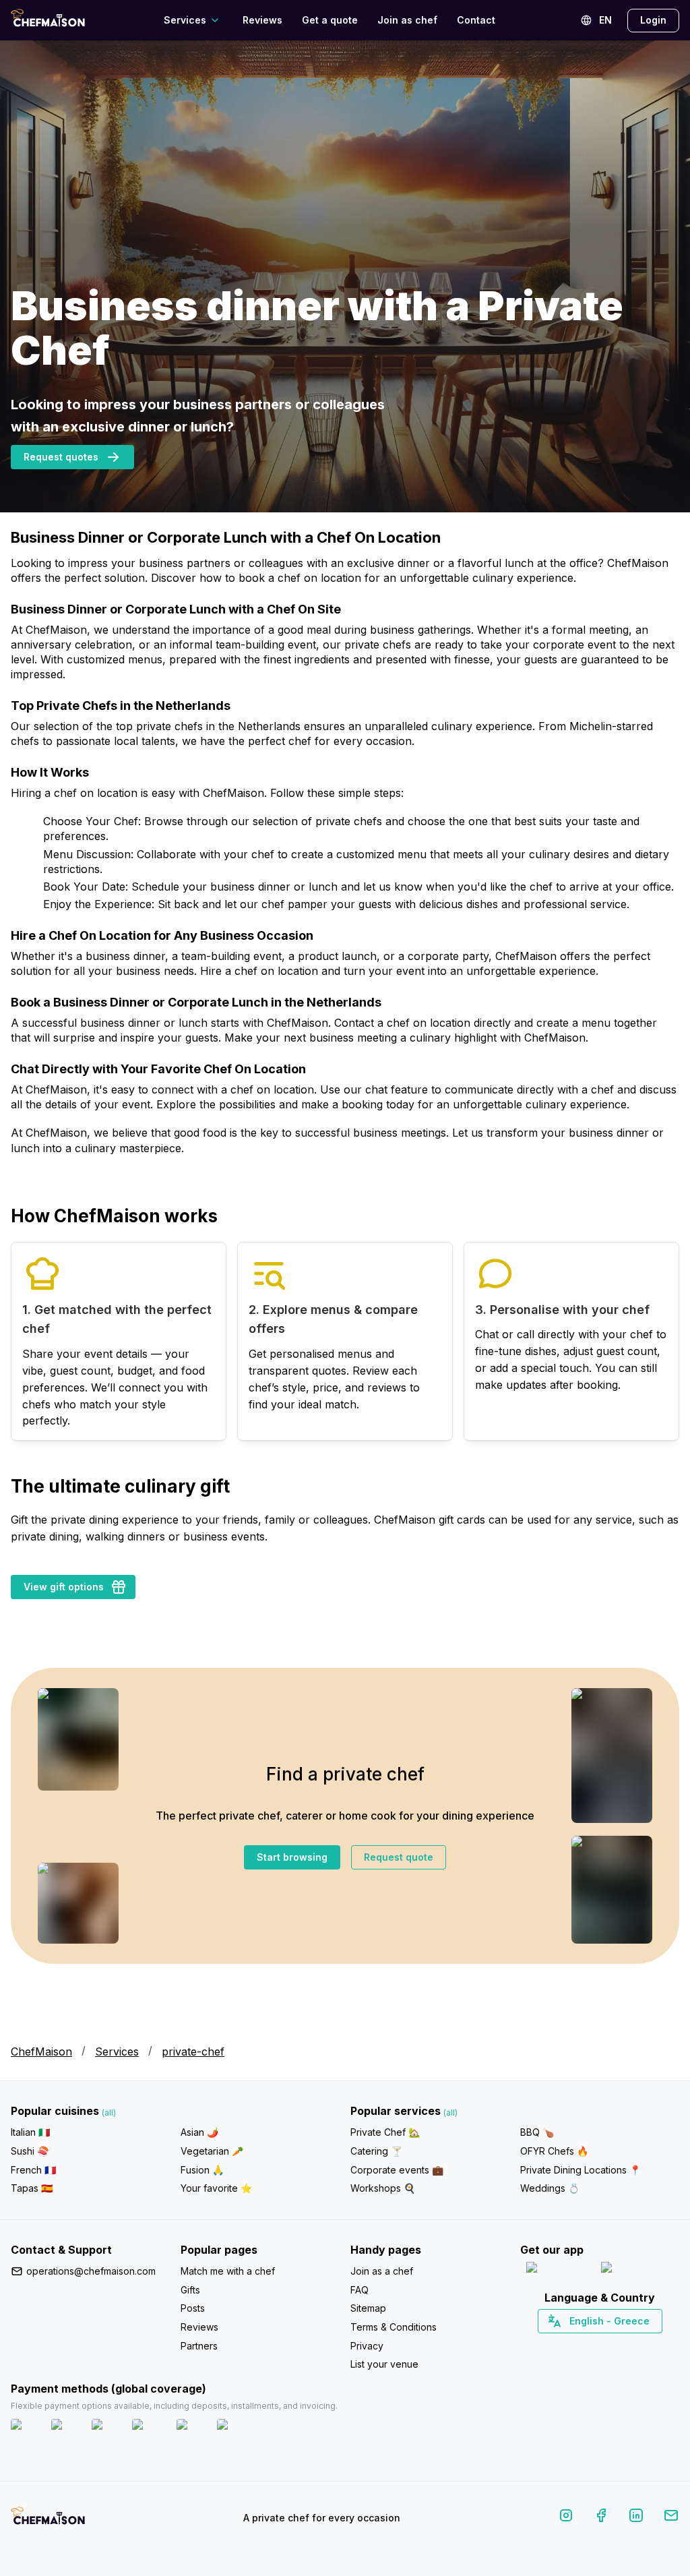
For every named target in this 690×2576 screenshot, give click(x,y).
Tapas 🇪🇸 (32, 2188)
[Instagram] (566, 2518)
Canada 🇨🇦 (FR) (587, 2345)
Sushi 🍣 (30, 2151)
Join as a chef (382, 2271)
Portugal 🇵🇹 (557, 2345)
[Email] (671, 2518)
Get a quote (330, 20)
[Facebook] (601, 2518)
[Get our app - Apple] (558, 2270)
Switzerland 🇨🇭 (571, 2345)
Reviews (262, 20)
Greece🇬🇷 (564, 2345)
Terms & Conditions (394, 2327)
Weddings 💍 (550, 2188)
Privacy (367, 2346)
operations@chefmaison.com (91, 2271)
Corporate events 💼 (397, 2170)
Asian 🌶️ (199, 2132)
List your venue (384, 2364)
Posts (193, 2308)
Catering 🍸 (376, 2151)
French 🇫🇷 (33, 2170)
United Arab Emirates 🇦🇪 (609, 2345)
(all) (109, 2113)
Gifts (190, 2290)
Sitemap (368, 2308)
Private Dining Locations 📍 (581, 2170)
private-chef (193, 2051)
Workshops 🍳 (383, 2188)
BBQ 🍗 (537, 2132)
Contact (476, 20)
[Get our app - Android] (637, 2270)
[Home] (48, 20)
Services (117, 2051)
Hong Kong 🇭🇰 (635, 2345)
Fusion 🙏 (202, 2170)
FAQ (359, 2290)
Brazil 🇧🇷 (627, 2345)
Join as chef (407, 20)
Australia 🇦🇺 (621, 2345)
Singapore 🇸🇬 (644, 2345)
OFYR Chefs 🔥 (554, 2151)
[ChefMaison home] (48, 2521)
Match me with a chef (228, 2271)
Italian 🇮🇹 (30, 2132)
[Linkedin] (636, 2518)
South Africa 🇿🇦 (597, 2345)
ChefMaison (41, 2051)
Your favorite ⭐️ (216, 2188)
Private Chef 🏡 (385, 2132)
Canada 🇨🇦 (579, 2345)
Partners (199, 2346)
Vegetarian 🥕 (212, 2151)
